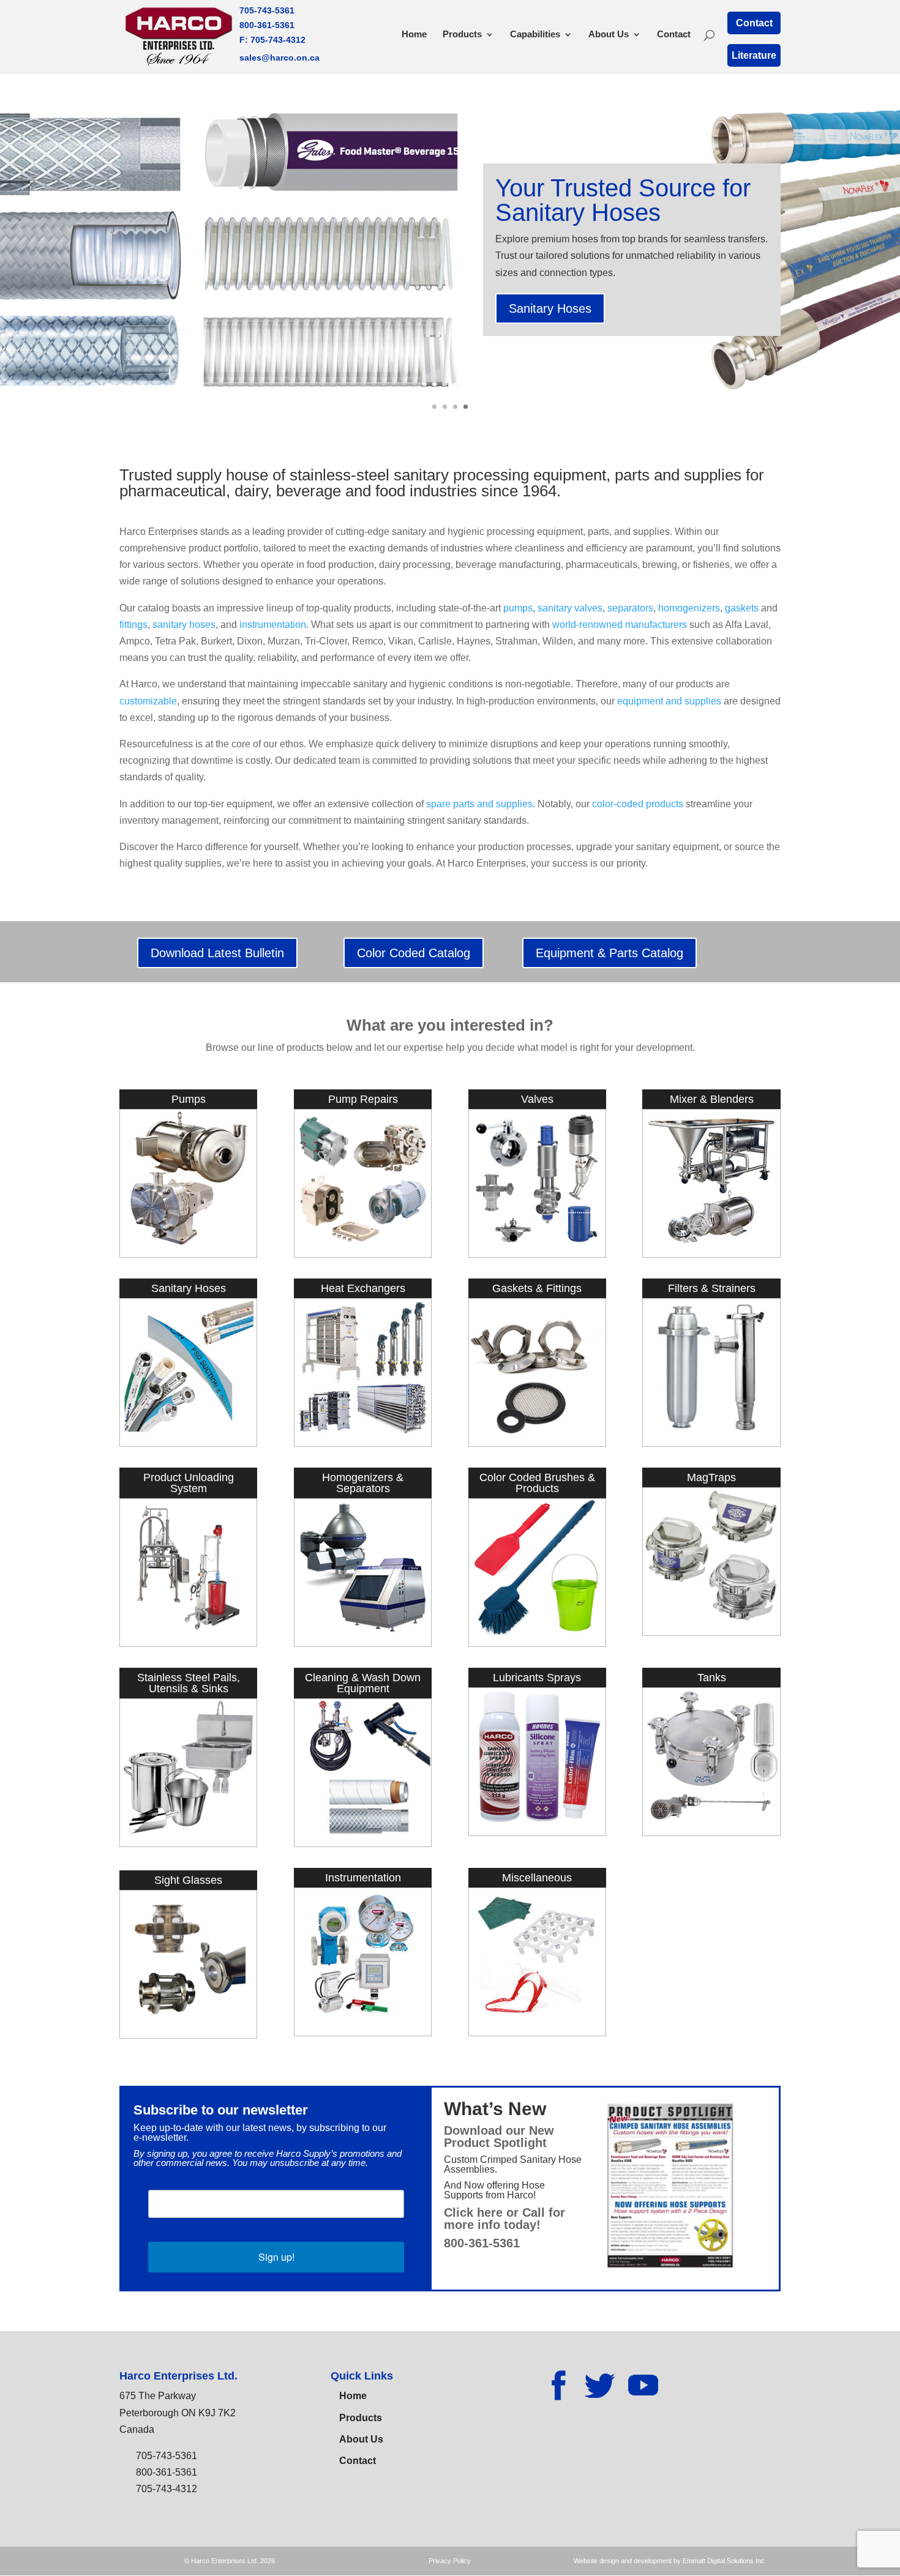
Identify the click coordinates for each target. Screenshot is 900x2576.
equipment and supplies (669, 701)
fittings (133, 625)
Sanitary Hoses (550, 308)
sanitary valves (570, 608)
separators (630, 608)
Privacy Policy (450, 2561)
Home (414, 35)
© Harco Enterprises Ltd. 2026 (230, 2561)
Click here (473, 2212)
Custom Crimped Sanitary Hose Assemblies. (513, 2164)
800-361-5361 (267, 25)
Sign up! (276, 2257)
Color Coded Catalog (414, 953)
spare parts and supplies (479, 804)
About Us (609, 35)
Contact (674, 35)
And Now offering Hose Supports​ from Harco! (494, 2190)
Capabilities (535, 35)
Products (462, 35)
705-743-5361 (267, 10)
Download (473, 2130)
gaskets (742, 608)
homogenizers (689, 608)
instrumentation (273, 625)
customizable (148, 701)
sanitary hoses (184, 625)
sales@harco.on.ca (279, 58)
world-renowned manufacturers (620, 625)
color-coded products (638, 804)
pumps (518, 608)
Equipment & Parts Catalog (609, 953)
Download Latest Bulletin (217, 953)
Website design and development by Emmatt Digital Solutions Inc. (670, 2561)
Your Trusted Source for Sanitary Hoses (623, 200)
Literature (754, 55)
